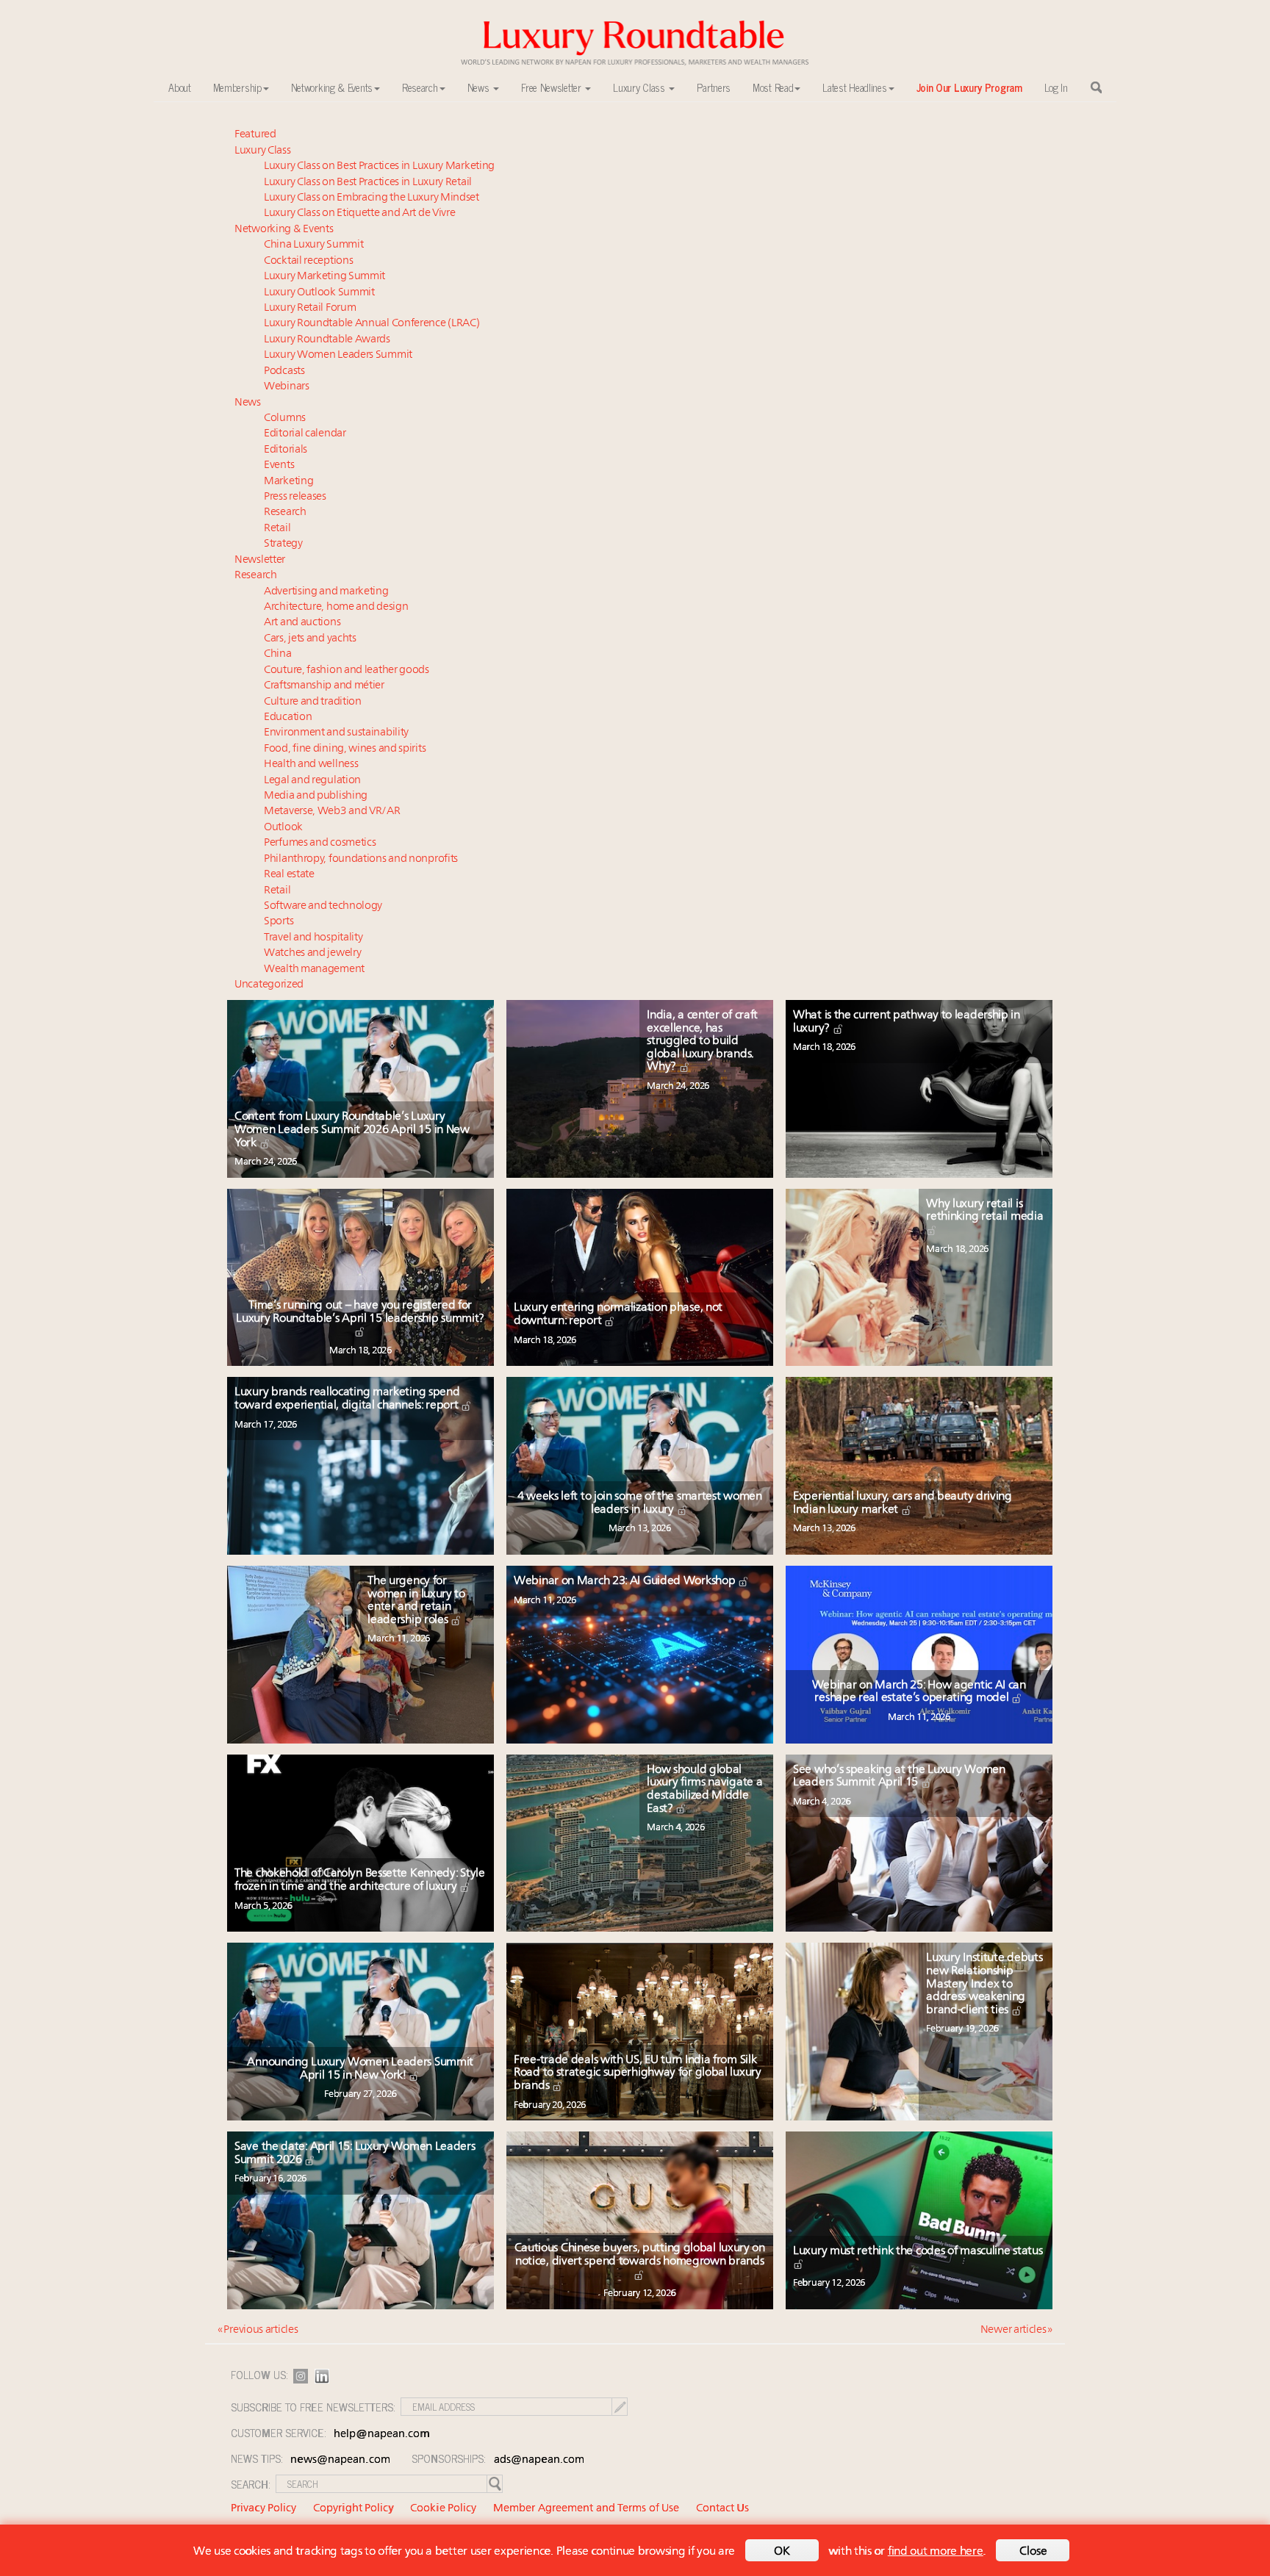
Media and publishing (316, 796)
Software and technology (323, 906)
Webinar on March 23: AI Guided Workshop (626, 1581)
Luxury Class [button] (640, 87)
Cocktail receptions (308, 261)
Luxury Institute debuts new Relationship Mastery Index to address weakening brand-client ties (984, 1984)
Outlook (283, 828)
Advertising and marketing (326, 592)
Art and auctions (302, 623)
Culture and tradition (313, 702)
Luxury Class (262, 151)
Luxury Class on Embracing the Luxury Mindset (372, 198)
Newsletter (260, 560)
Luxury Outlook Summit (319, 293)
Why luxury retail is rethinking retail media (984, 1211)
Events (279, 465)
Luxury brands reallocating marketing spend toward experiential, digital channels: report (348, 1399)
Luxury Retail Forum (310, 308)
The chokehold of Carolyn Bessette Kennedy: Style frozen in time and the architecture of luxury (360, 1880)
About (180, 87)
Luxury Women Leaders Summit (338, 355)
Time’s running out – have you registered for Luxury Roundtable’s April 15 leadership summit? (360, 1312)
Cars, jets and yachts (310, 639)
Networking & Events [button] (332, 87)
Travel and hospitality (313, 938)
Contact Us (722, 2509)
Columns (285, 418)
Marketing (288, 482)
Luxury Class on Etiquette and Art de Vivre (359, 213)
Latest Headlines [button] (854, 87)
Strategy (283, 544)
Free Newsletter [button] (552, 87)
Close (1033, 2552)
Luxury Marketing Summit (324, 277)
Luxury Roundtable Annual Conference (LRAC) (372, 324)
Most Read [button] (773, 87)
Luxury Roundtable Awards (327, 340)
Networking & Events (284, 230)
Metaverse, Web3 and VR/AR (332, 812)
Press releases (295, 497)
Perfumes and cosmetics (320, 843)
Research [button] (420, 87)
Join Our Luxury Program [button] (969, 87)
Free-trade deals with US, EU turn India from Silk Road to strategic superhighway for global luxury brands (638, 2073)
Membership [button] (237, 87)
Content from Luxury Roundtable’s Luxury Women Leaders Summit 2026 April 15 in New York (352, 1130)
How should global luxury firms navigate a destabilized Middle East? (704, 1789)
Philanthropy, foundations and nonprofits (361, 859)
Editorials (286, 450)
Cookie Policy (443, 2509)
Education (288, 717)
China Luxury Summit (313, 245)
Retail (277, 529)
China (278, 654)
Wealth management (314, 969)
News (248, 403)
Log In (1056, 87)
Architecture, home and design (336, 607)
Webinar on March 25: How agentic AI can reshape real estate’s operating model (919, 1692)
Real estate (289, 875)
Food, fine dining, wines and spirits (345, 749)
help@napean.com (382, 2435)
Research (285, 512)
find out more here (936, 2552)
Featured (255, 135)
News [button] (480, 87)
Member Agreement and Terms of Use (586, 2509)
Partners (714, 87)
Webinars (287, 387)
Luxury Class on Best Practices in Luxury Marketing (379, 166)
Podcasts (284, 371)
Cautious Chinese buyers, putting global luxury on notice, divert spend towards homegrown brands (640, 2255)
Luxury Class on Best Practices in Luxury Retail (368, 183)
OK (782, 2552)
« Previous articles (258, 2330)
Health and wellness (311, 764)
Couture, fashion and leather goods (347, 670)
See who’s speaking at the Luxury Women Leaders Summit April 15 (899, 1777)
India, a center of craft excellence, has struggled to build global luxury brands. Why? (702, 1041)
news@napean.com (340, 2460)
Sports (279, 922)
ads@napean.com (539, 2460)
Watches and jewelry (312, 953)
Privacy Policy (263, 2509)
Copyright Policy (354, 2509)
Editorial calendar (305, 434)
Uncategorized (269, 985)
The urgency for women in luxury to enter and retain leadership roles (416, 1601)
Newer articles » (1016, 2330)
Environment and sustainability (336, 733)
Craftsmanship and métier (324, 686)
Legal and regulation (312, 781)
